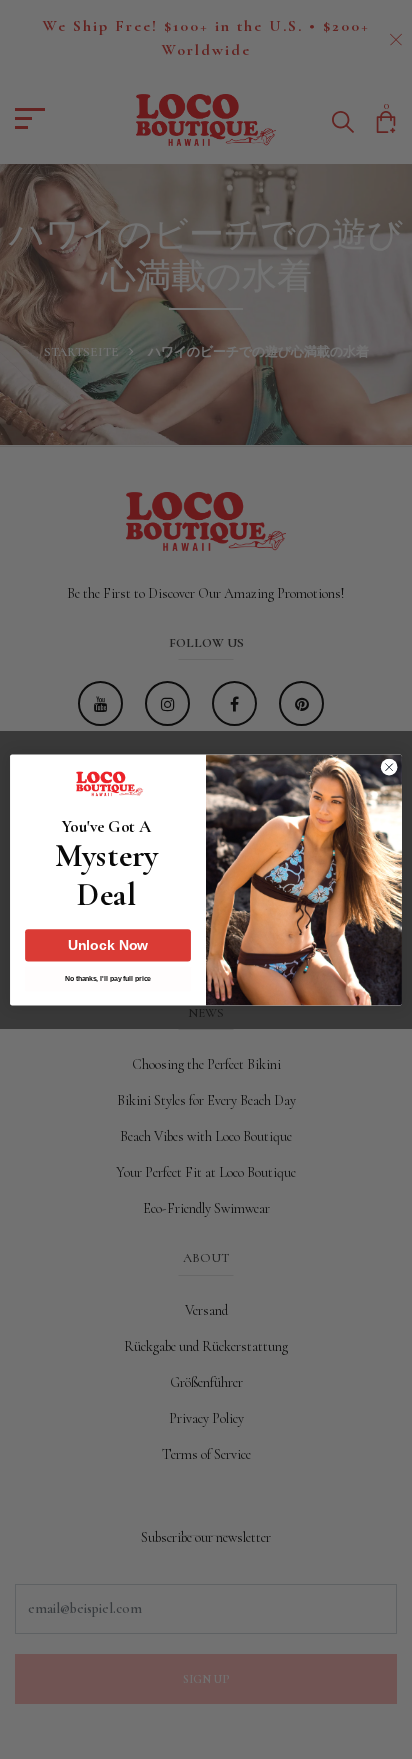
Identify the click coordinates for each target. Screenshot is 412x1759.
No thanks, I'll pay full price (107, 979)
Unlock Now (108, 945)
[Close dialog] (389, 767)
